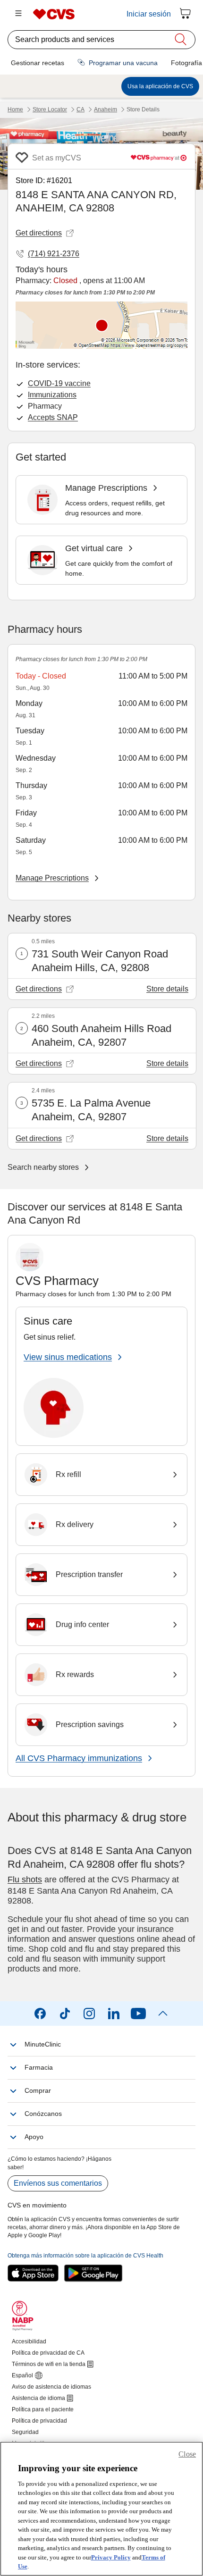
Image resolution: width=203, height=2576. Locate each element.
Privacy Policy (111, 2557)
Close (187, 2454)
